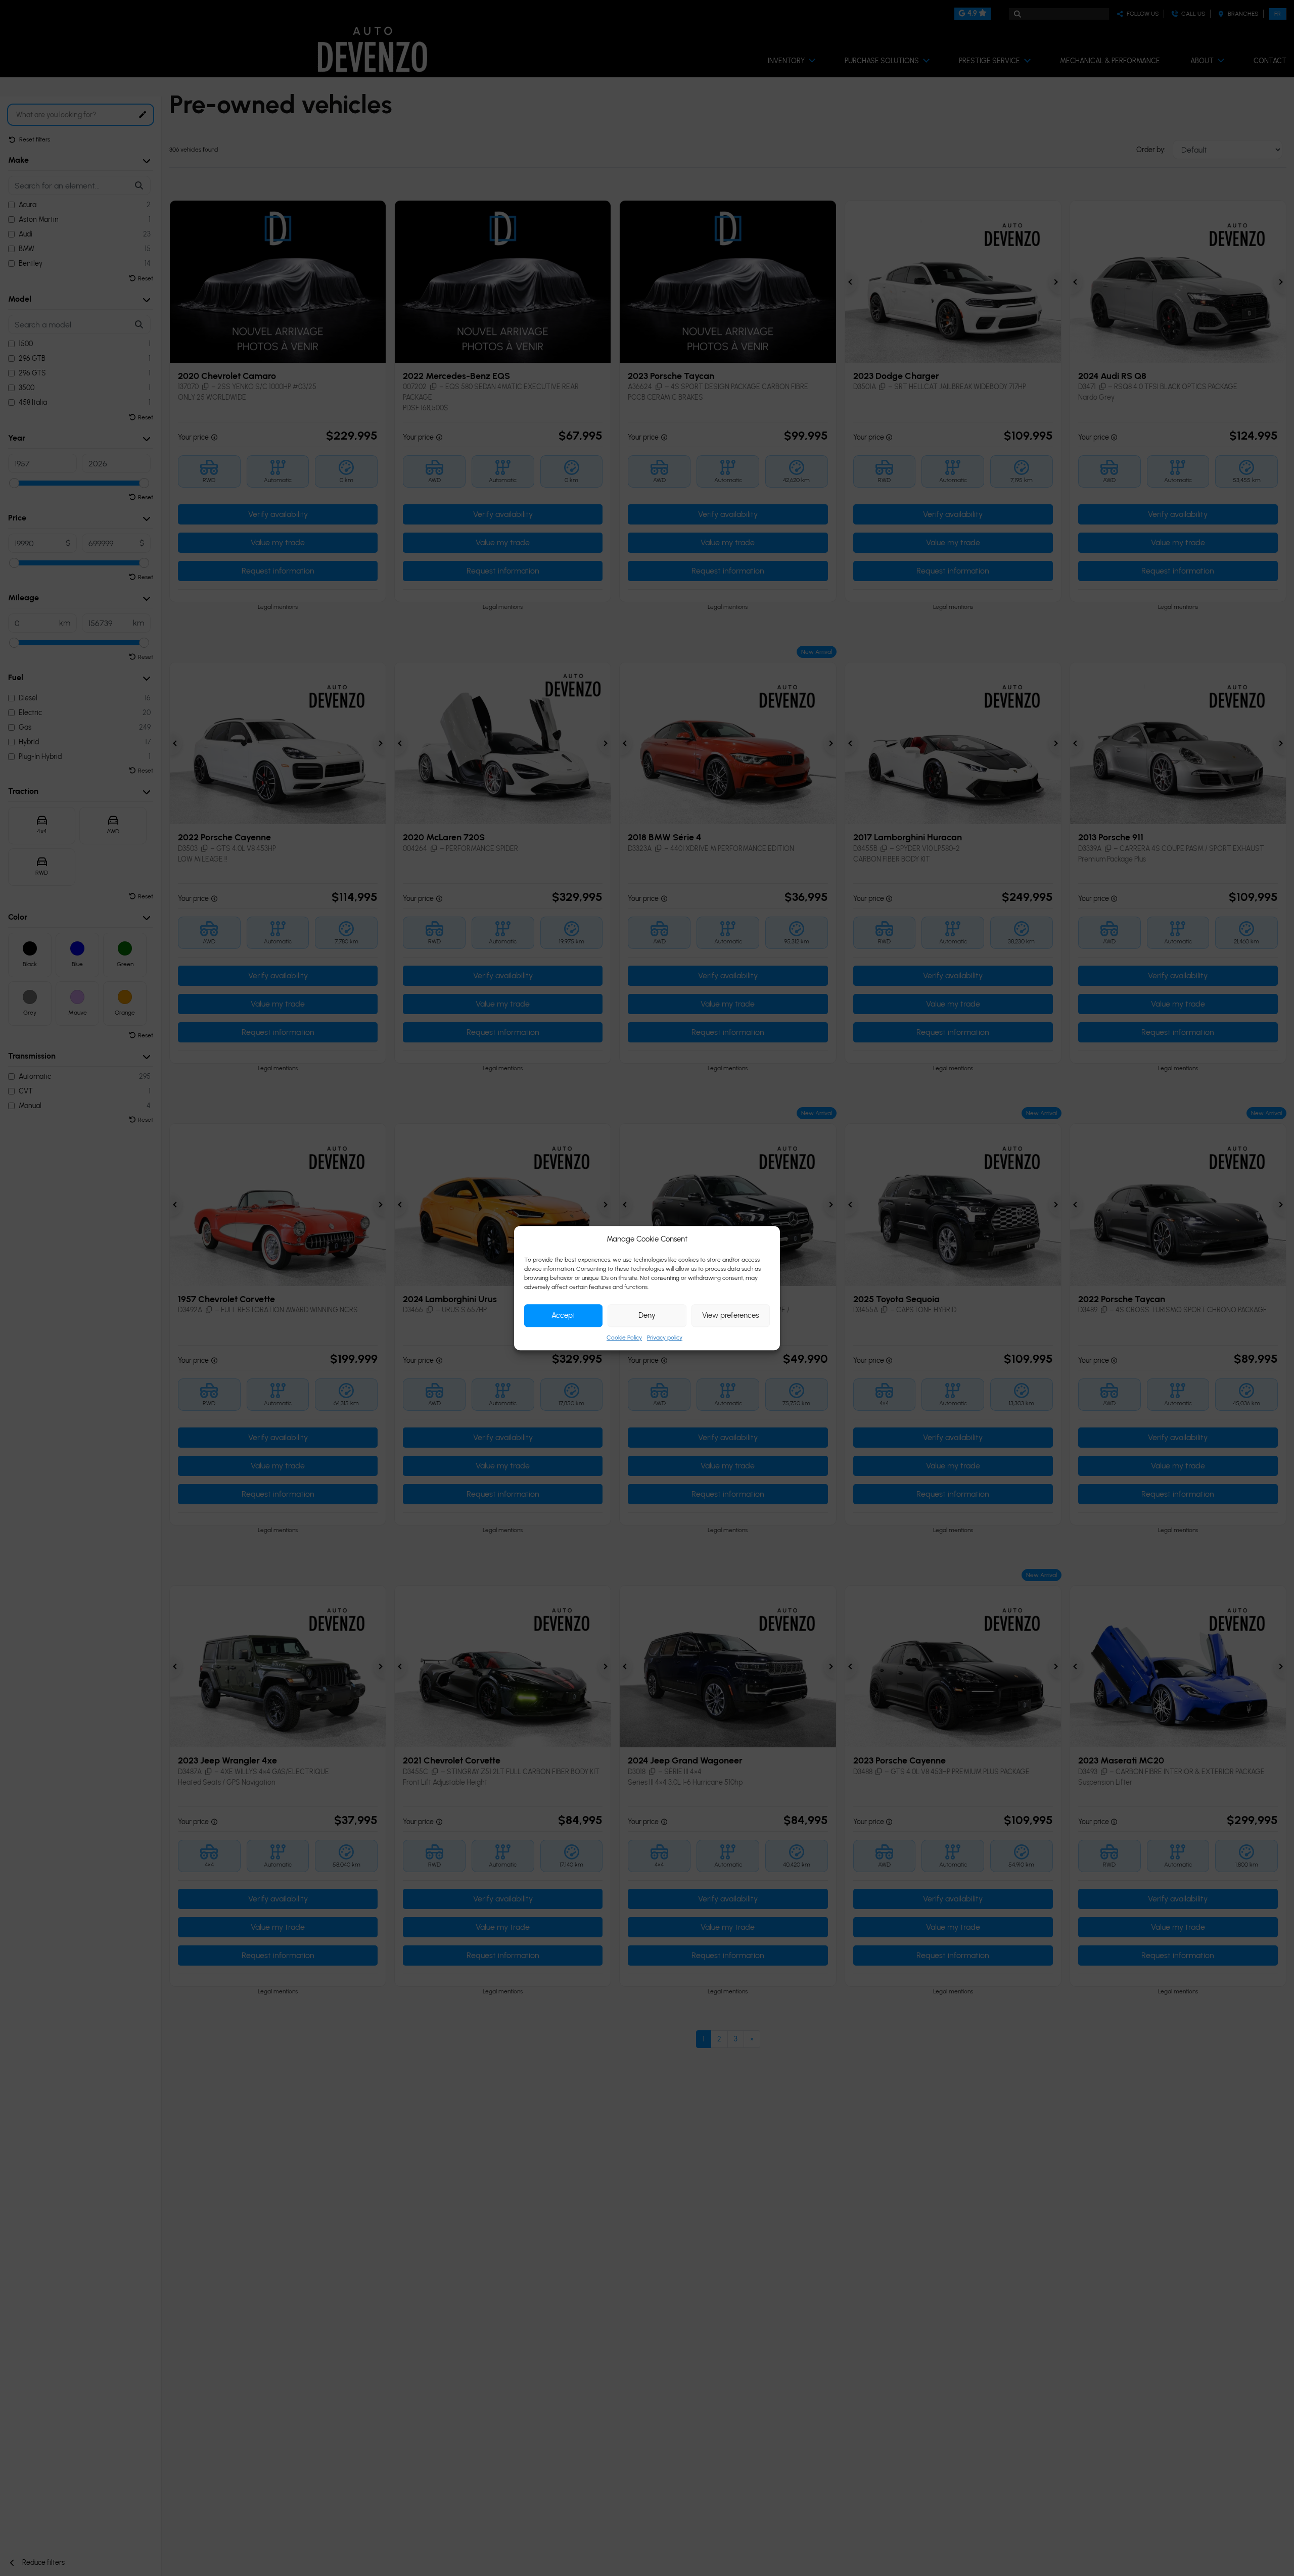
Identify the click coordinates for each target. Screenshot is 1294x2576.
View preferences (730, 1315)
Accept (563, 1315)
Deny (647, 1315)
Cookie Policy (624, 1338)
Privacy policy (665, 1338)
